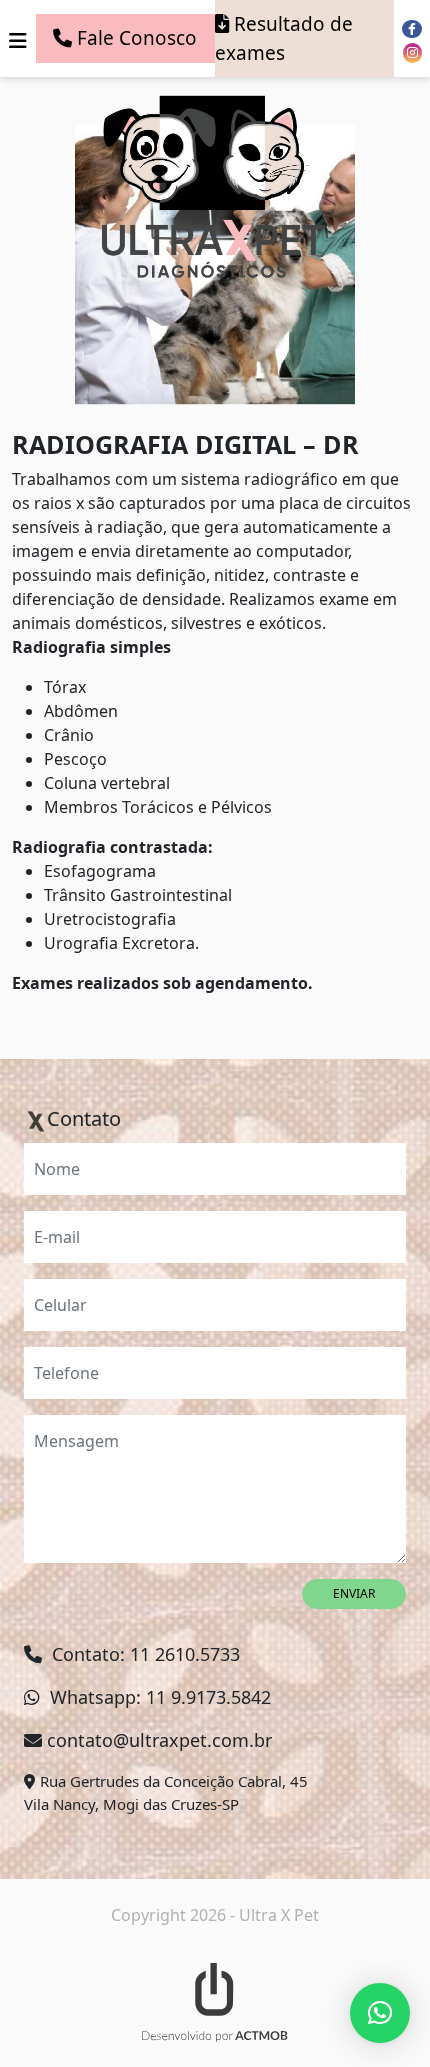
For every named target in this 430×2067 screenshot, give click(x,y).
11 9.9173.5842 (208, 1697)
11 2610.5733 (185, 1654)
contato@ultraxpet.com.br (159, 1740)
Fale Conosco (137, 38)
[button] (380, 2013)
